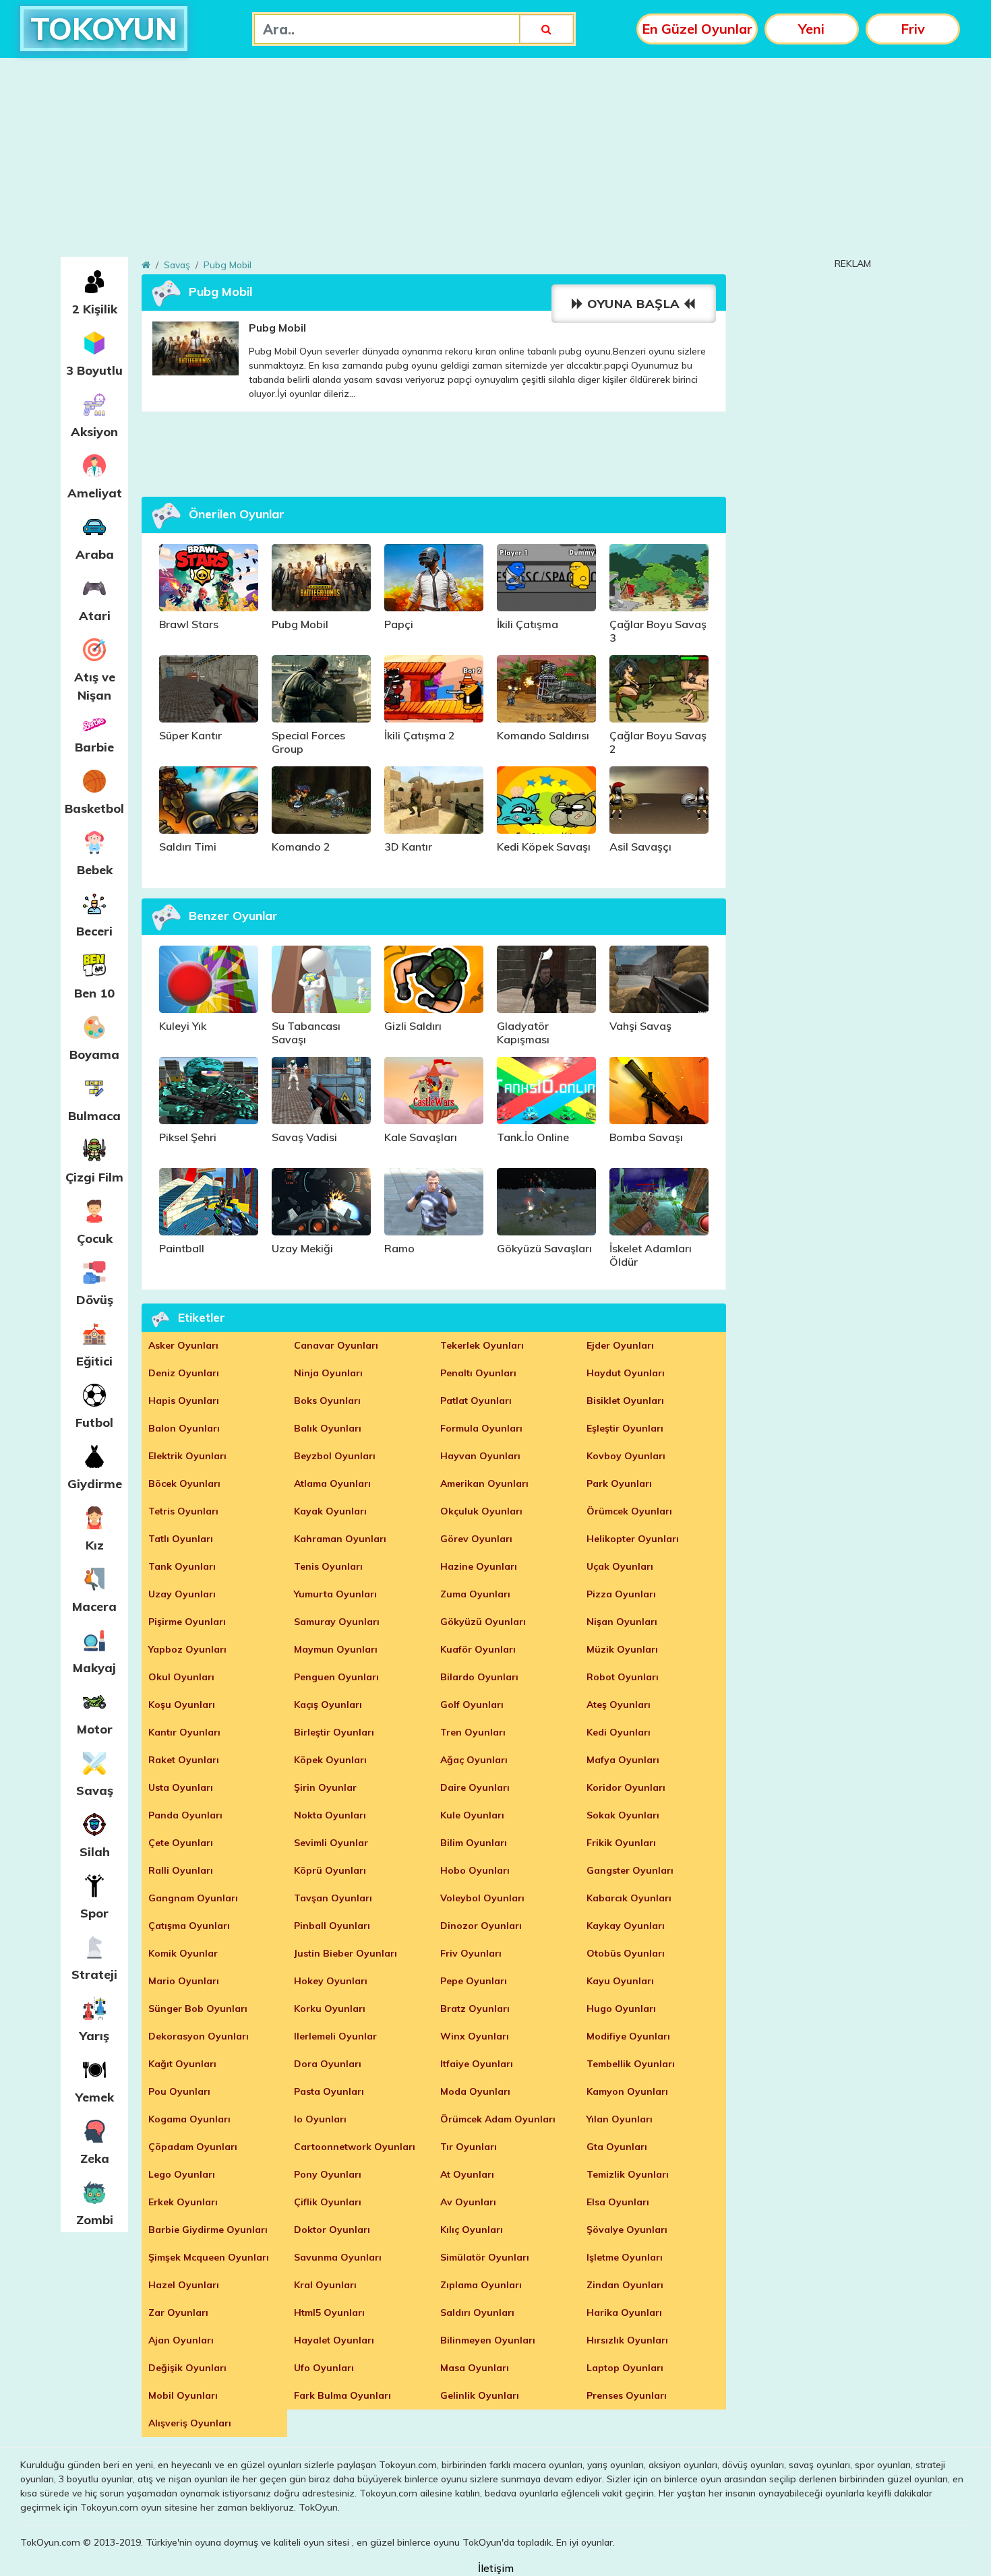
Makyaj (94, 1668)
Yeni (811, 29)
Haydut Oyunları (626, 1373)
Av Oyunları (468, 2202)
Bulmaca (94, 1116)
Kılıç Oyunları (472, 2230)
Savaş (95, 1790)
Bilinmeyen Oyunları (488, 2340)
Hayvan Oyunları (480, 1456)
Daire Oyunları (475, 1787)
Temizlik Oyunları (628, 2174)
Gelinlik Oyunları (480, 2395)
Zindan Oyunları (625, 2285)
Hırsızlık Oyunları (627, 2340)
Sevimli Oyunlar (331, 1843)
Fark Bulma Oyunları (342, 2395)
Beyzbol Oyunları (335, 1456)
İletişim (496, 2568)
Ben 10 (94, 993)
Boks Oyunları (327, 1401)
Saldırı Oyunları (477, 2312)
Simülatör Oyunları (485, 2257)
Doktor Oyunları (332, 2230)
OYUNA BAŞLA (634, 304)
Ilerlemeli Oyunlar (335, 2036)
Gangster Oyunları (630, 1870)
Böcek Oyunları (184, 1483)
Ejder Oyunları (620, 1345)
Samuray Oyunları (337, 1622)
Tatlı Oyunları (181, 1539)
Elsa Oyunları (618, 2202)
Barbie (94, 747)
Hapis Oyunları (184, 1401)
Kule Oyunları (472, 1815)
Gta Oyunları (617, 2147)
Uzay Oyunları (182, 1594)
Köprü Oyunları (330, 1870)
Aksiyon (94, 432)
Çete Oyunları (181, 1843)
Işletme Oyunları (625, 2257)
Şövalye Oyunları (627, 2230)
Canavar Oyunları (336, 1345)
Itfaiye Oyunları (477, 2064)
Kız (95, 1545)
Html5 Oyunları (329, 2312)
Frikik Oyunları (621, 1843)
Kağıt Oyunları (182, 2064)
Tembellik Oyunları (631, 2064)
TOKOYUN (104, 29)
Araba (95, 554)
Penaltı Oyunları (478, 1373)
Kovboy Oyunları (626, 1456)
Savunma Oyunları (338, 2257)
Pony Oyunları (328, 2174)
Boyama (94, 1054)
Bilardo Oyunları (479, 1677)
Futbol (94, 1422)
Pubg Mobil (228, 265)
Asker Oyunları (183, 1345)
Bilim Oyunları (474, 1843)
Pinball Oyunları (332, 1926)
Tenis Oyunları (328, 1566)
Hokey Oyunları (331, 1981)
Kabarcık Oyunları (629, 1898)
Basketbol (94, 808)
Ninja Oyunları (328, 1373)
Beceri (94, 931)
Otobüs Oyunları (626, 1953)
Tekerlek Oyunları (482, 1345)
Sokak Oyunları (623, 1815)
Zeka (95, 2158)
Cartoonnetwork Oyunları (355, 2147)
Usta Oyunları (181, 1787)
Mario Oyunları (184, 1981)
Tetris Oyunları (183, 1511)
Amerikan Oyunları (484, 1483)
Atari (95, 616)
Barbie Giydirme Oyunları (208, 2230)
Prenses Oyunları (627, 2395)
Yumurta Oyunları (335, 1594)
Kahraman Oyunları (340, 1539)
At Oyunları (467, 2174)
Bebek (95, 870)
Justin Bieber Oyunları (346, 1953)
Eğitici (94, 1361)
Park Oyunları (619, 1483)
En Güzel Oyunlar (697, 29)
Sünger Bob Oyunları (198, 2008)
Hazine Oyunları (479, 1566)
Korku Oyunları (330, 2008)
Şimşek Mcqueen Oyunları (209, 2257)
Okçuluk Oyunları (481, 1511)
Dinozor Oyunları (481, 1926)
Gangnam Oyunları (193, 1898)
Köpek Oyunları (330, 1760)
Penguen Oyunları (336, 1677)
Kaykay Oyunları (626, 1926)
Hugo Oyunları (621, 2008)
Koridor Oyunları (626, 1787)
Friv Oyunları (471, 1953)
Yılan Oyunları (620, 2119)
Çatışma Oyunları (189, 1926)
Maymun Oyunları (336, 1649)
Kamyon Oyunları (627, 2091)
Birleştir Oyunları (334, 1732)
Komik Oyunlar (183, 1953)
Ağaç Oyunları (474, 1760)
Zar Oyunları (178, 2312)
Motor (95, 1729)
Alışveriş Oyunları (190, 2423)
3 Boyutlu (94, 370)
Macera (94, 1606)
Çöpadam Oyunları (193, 2147)
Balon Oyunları (184, 1428)
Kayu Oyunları (620, 1981)
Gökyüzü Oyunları (483, 1622)
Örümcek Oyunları (629, 1511)
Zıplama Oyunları (481, 2285)
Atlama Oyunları (332, 1483)
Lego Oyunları (182, 2174)
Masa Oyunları (475, 2368)
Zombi (95, 2220)
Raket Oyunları (184, 1760)
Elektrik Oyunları (187, 1456)
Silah (95, 1852)
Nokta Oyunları (330, 1815)
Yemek (95, 2097)
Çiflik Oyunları (328, 2202)
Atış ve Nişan (95, 686)
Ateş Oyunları (619, 1705)
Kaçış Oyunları (328, 1705)
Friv (913, 29)
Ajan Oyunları (181, 2340)
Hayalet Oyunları (334, 2340)
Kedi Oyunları (619, 1732)
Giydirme (95, 1484)
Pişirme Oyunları (187, 1622)
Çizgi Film (94, 1177)
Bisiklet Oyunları (625, 1401)
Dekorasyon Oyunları (199, 2036)
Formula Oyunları (481, 1428)
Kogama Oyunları (189, 2119)
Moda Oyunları (475, 2091)
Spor (94, 1913)
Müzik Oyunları (622, 1649)
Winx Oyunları (475, 2036)
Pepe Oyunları (474, 1981)
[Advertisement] (495, 162)
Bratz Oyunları (475, 2008)
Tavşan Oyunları (333, 1898)
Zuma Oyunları (475, 1594)
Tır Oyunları (469, 2147)
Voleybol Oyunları (482, 1898)
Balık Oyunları (328, 1428)
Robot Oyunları (623, 1677)
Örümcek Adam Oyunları (498, 2119)
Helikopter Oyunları (633, 1539)
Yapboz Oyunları (187, 1649)
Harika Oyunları (624, 2312)
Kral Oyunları (325, 2285)
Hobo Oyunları (475, 1870)
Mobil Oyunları (183, 2395)
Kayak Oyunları (330, 1511)
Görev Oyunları (476, 1539)
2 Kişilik (95, 309)
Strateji (94, 1974)
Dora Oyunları (328, 2064)
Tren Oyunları (473, 1732)
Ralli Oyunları (181, 1870)
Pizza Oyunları (621, 1594)
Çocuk (95, 1238)
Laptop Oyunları (625, 2368)
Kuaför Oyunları (478, 1649)
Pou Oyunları (179, 2091)
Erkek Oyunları (183, 2202)
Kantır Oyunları (184, 1732)
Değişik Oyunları (187, 2368)
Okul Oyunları (181, 1677)
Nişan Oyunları (622, 1622)
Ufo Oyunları (324, 2368)
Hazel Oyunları (184, 2285)
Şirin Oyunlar (325, 1787)
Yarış (94, 2036)
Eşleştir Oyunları (625, 1428)
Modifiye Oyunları (628, 2036)
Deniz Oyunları (184, 1373)
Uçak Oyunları (620, 1566)
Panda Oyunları (185, 1815)
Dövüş (95, 1300)
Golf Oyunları (472, 1705)
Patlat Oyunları (476, 1401)
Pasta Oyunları (329, 2091)
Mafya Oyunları (623, 1760)
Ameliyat (95, 493)
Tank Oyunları (182, 1566)
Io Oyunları (320, 2119)
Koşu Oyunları (182, 1705)
